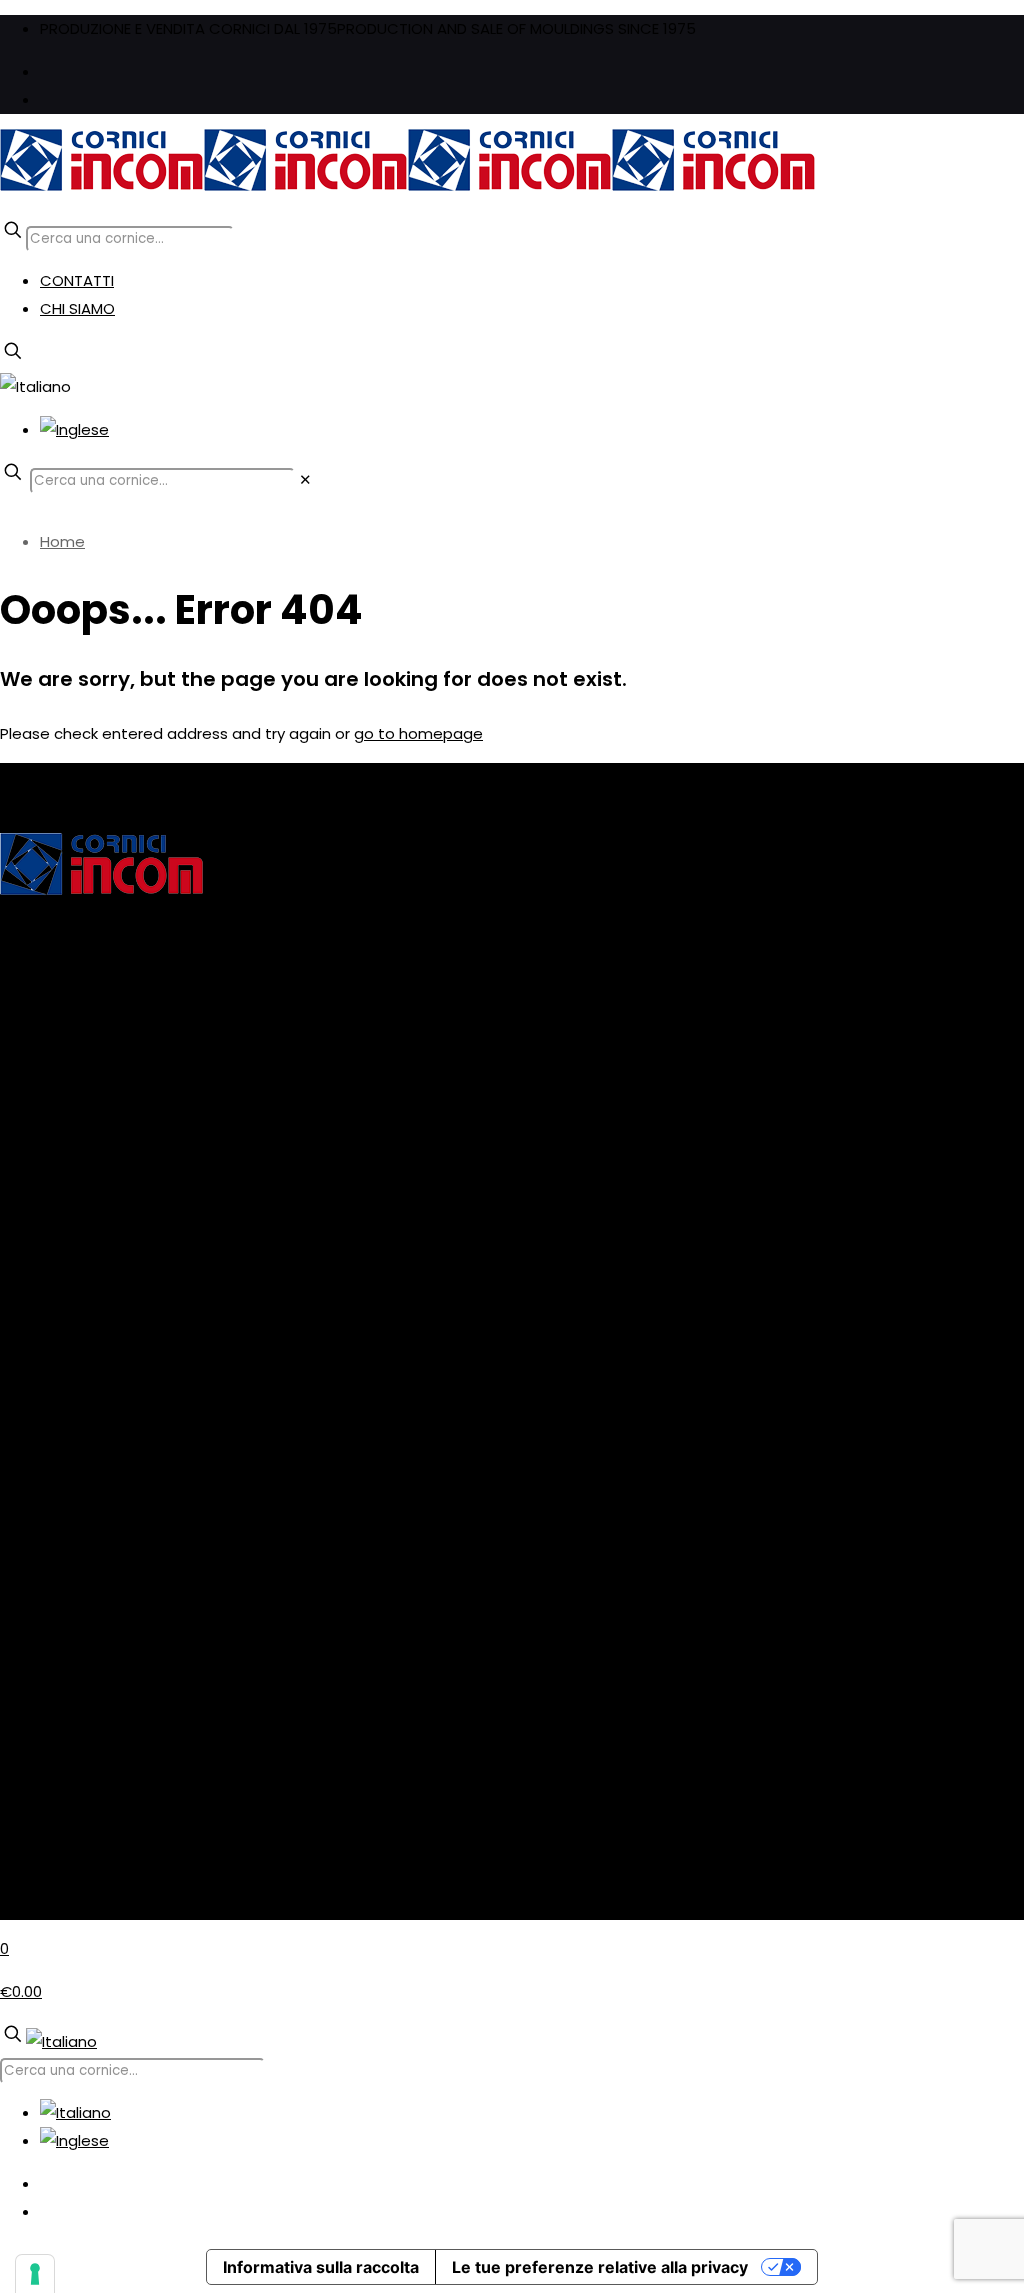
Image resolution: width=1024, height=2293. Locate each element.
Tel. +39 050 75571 (68, 1498)
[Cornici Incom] (408, 186)
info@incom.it (51, 1526)
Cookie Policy (49, 1721)
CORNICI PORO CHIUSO (83, 1387)
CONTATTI (77, 280)
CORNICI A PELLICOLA (75, 1275)
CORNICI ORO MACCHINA (90, 1331)
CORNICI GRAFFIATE (69, 1303)
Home (62, 541)
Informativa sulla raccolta (321, 2267)
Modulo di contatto (72, 1554)
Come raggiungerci (72, 1582)
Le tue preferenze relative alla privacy (600, 2267)
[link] (305, 479)
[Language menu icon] (35, 386)
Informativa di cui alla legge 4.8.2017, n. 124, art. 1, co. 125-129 (219, 1163)
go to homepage (418, 733)
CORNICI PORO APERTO (83, 1359)
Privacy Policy (49, 1693)
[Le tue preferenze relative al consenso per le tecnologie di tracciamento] (35, 2274)
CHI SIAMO (77, 308)
